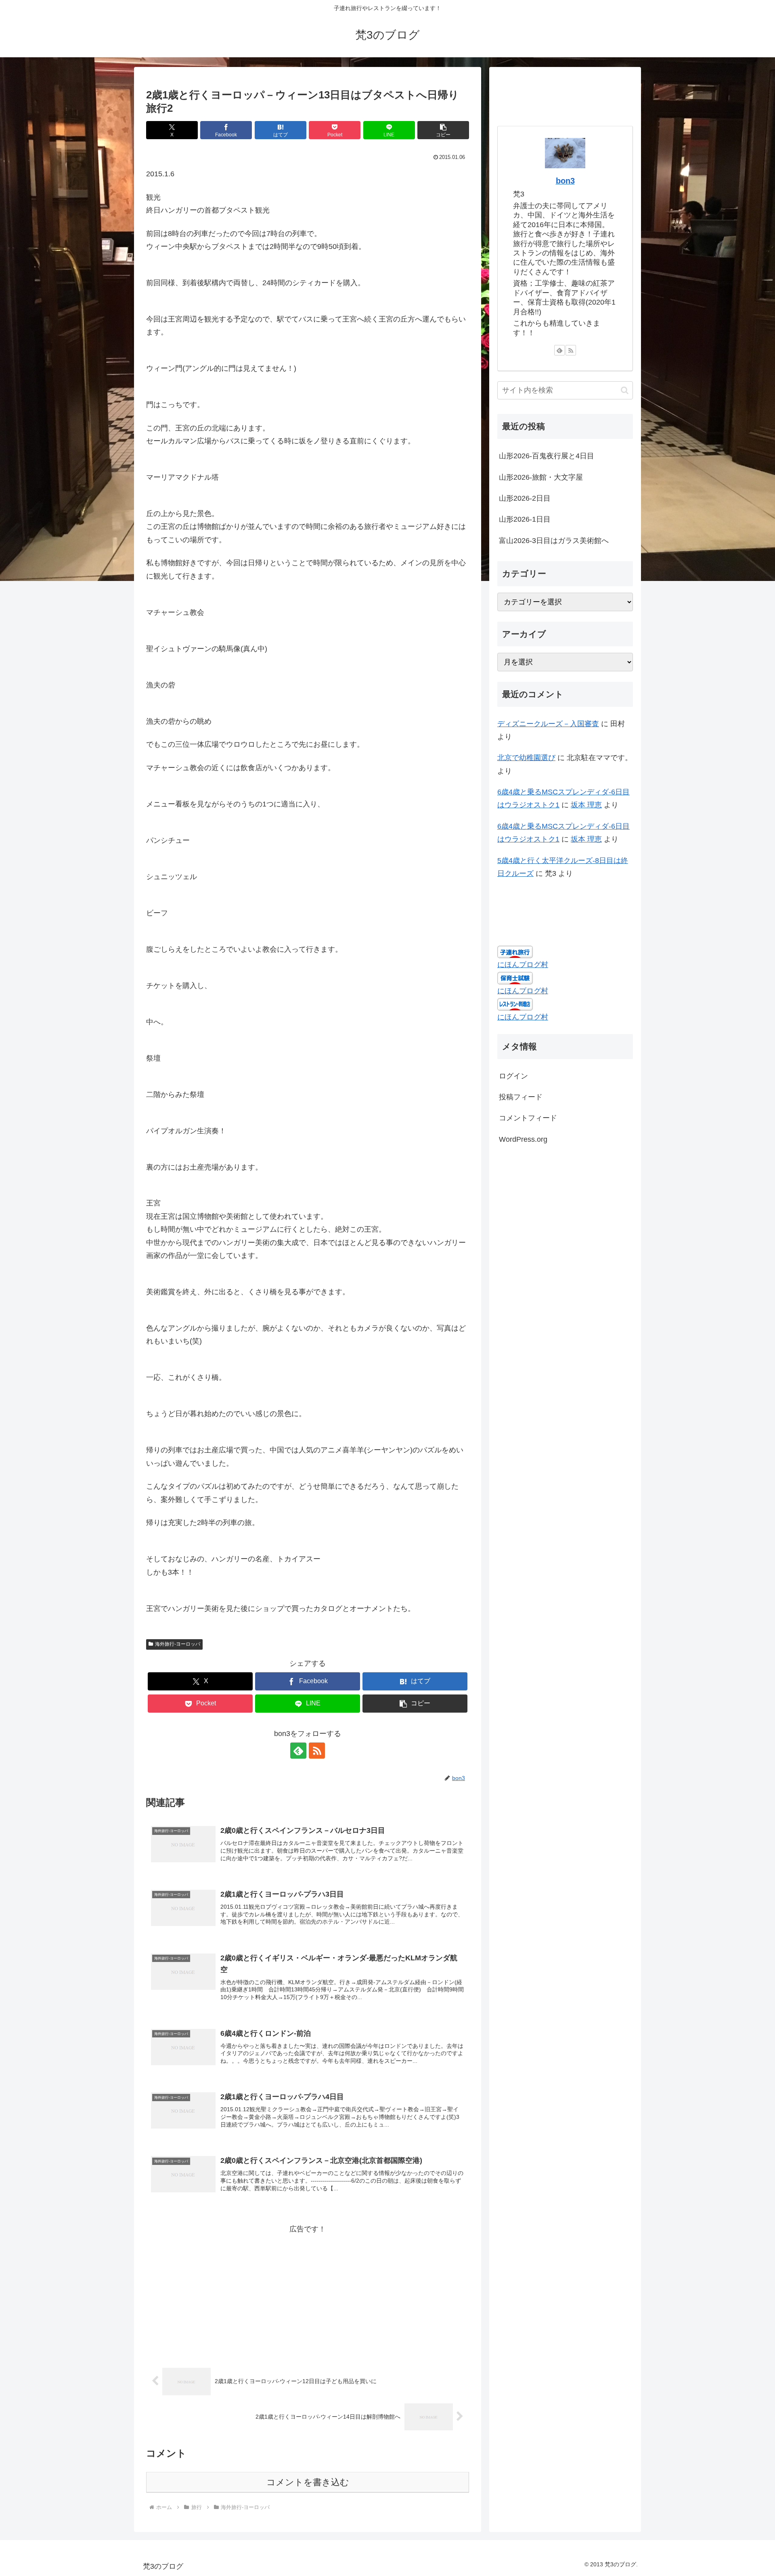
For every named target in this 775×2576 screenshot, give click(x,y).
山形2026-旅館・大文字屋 (541, 477)
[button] (443, 130)
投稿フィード (521, 1097)
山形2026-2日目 (525, 498)
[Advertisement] (308, 2292)
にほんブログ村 (523, 965)
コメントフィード (528, 1118)
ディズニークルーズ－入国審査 (548, 724)
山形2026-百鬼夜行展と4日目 (547, 456)
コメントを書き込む (308, 2482)
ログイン (513, 1076)
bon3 (565, 181)
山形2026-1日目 (525, 519)
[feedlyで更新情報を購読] (298, 1751)
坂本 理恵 (586, 805)
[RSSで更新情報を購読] (317, 1751)
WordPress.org (523, 1139)
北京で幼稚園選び (526, 758)
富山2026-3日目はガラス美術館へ (554, 541)
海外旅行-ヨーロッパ (178, 1644)
